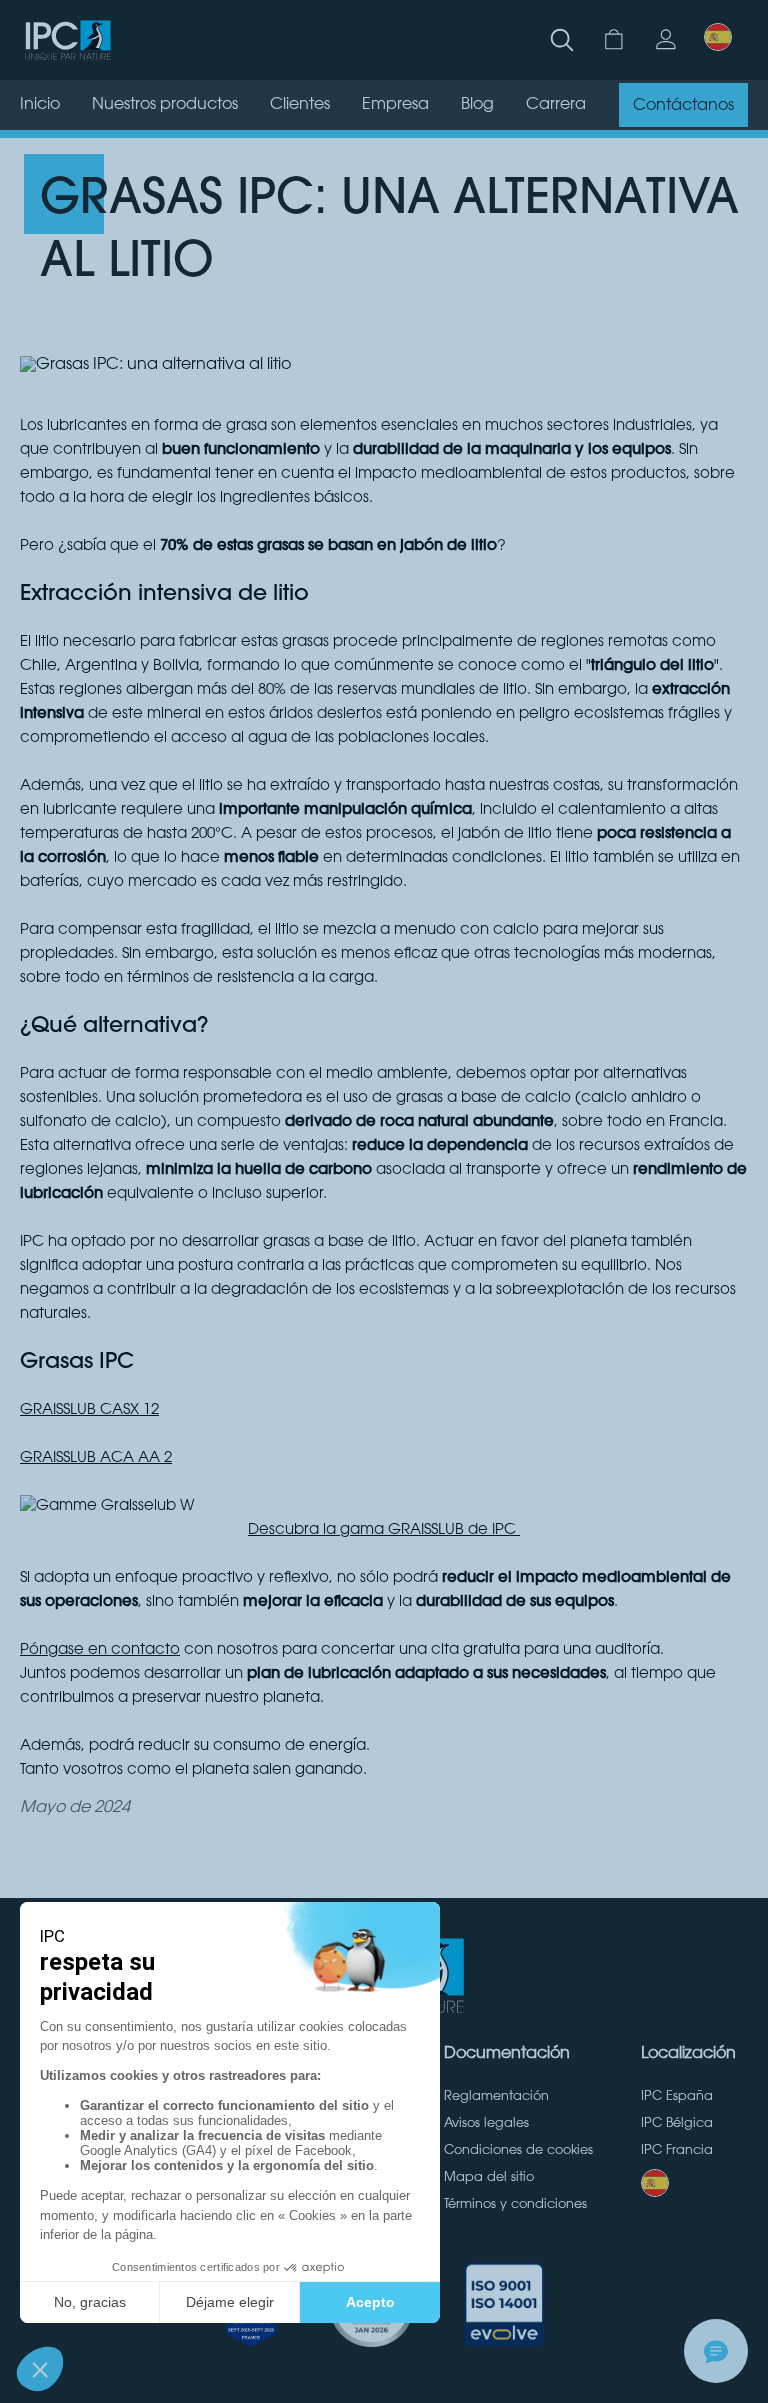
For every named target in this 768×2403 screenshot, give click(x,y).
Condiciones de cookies (518, 2151)
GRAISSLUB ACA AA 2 (96, 1458)
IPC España (677, 2097)
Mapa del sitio (489, 2178)
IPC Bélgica (677, 2124)
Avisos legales (486, 2124)
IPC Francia (677, 2151)
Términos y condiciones (515, 2205)
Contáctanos (683, 106)
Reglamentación (496, 2097)
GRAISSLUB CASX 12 (89, 1410)
